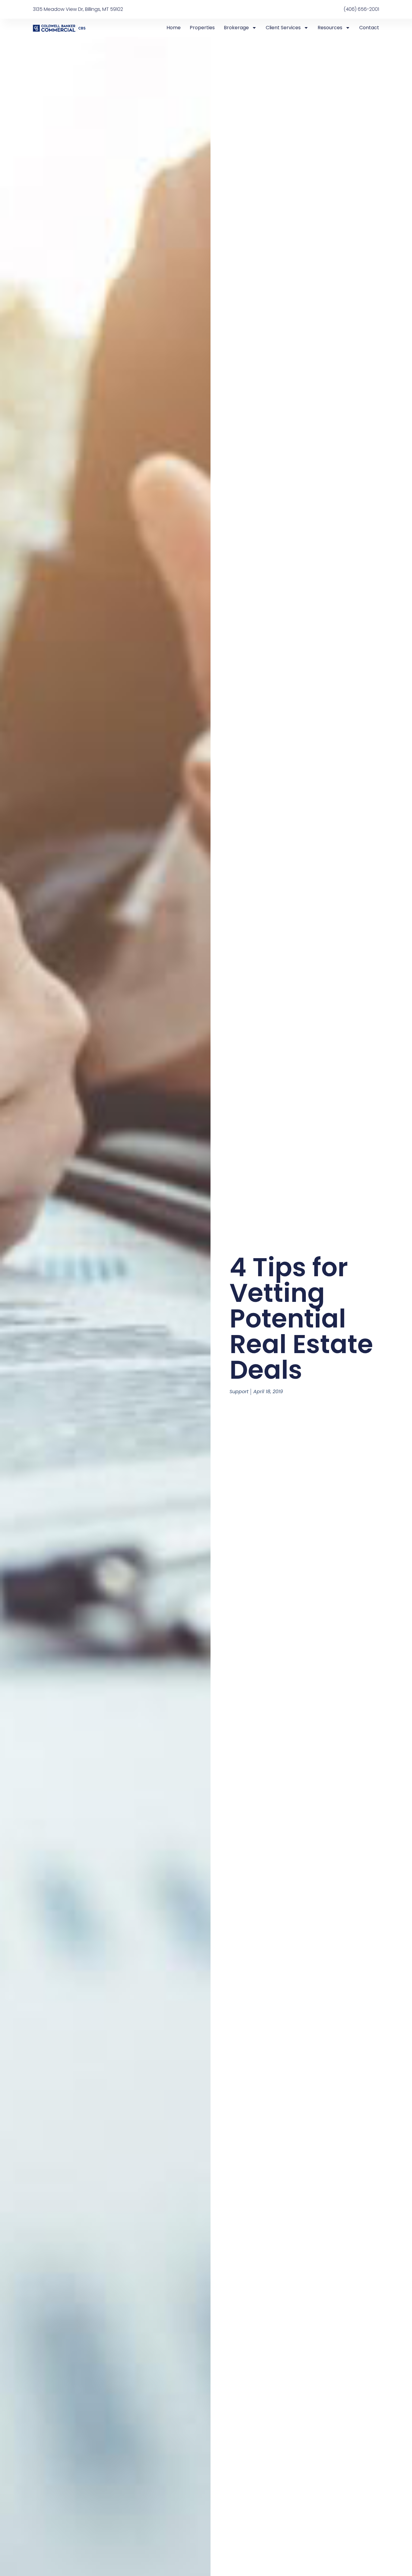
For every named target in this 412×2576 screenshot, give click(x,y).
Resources (330, 28)
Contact (369, 28)
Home (174, 28)
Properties (202, 28)
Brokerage (236, 28)
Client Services (283, 28)
